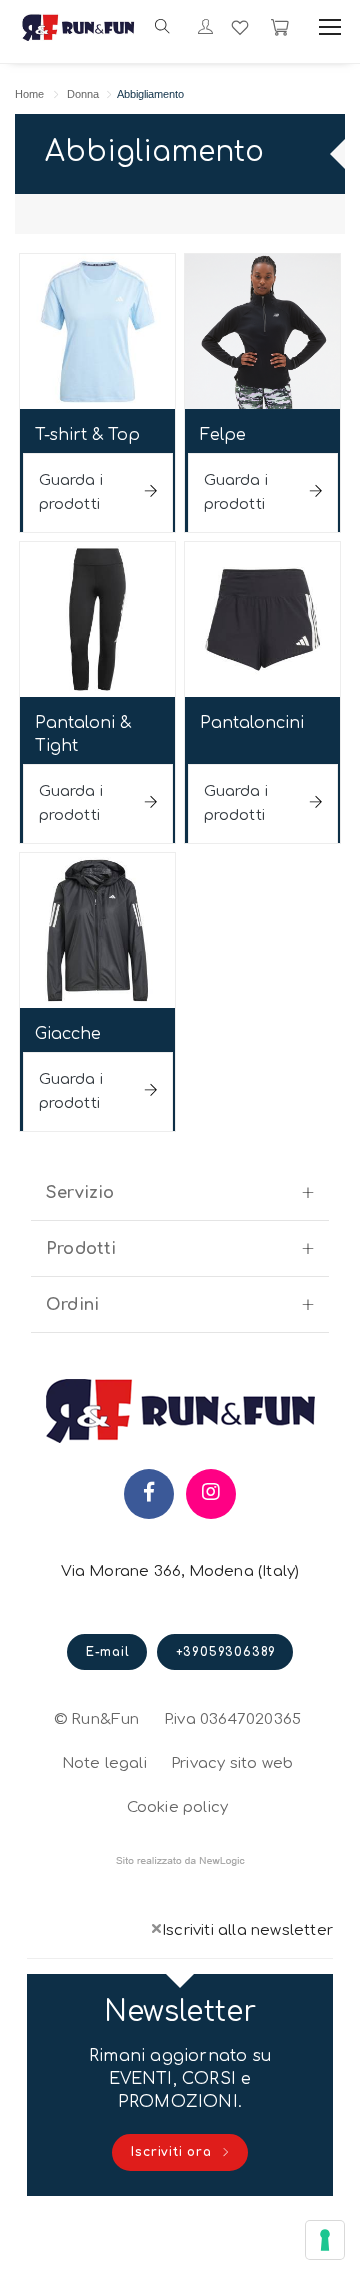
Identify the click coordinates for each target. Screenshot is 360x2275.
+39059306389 (226, 1652)
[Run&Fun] (78, 27)
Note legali (104, 1763)
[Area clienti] (205, 28)
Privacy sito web (232, 1761)
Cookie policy (178, 1805)
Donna (83, 94)
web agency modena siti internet (180, 1861)
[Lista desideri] (240, 27)
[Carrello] (280, 27)
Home (29, 94)
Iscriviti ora (173, 2152)
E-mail (108, 1652)
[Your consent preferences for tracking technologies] (325, 2240)
